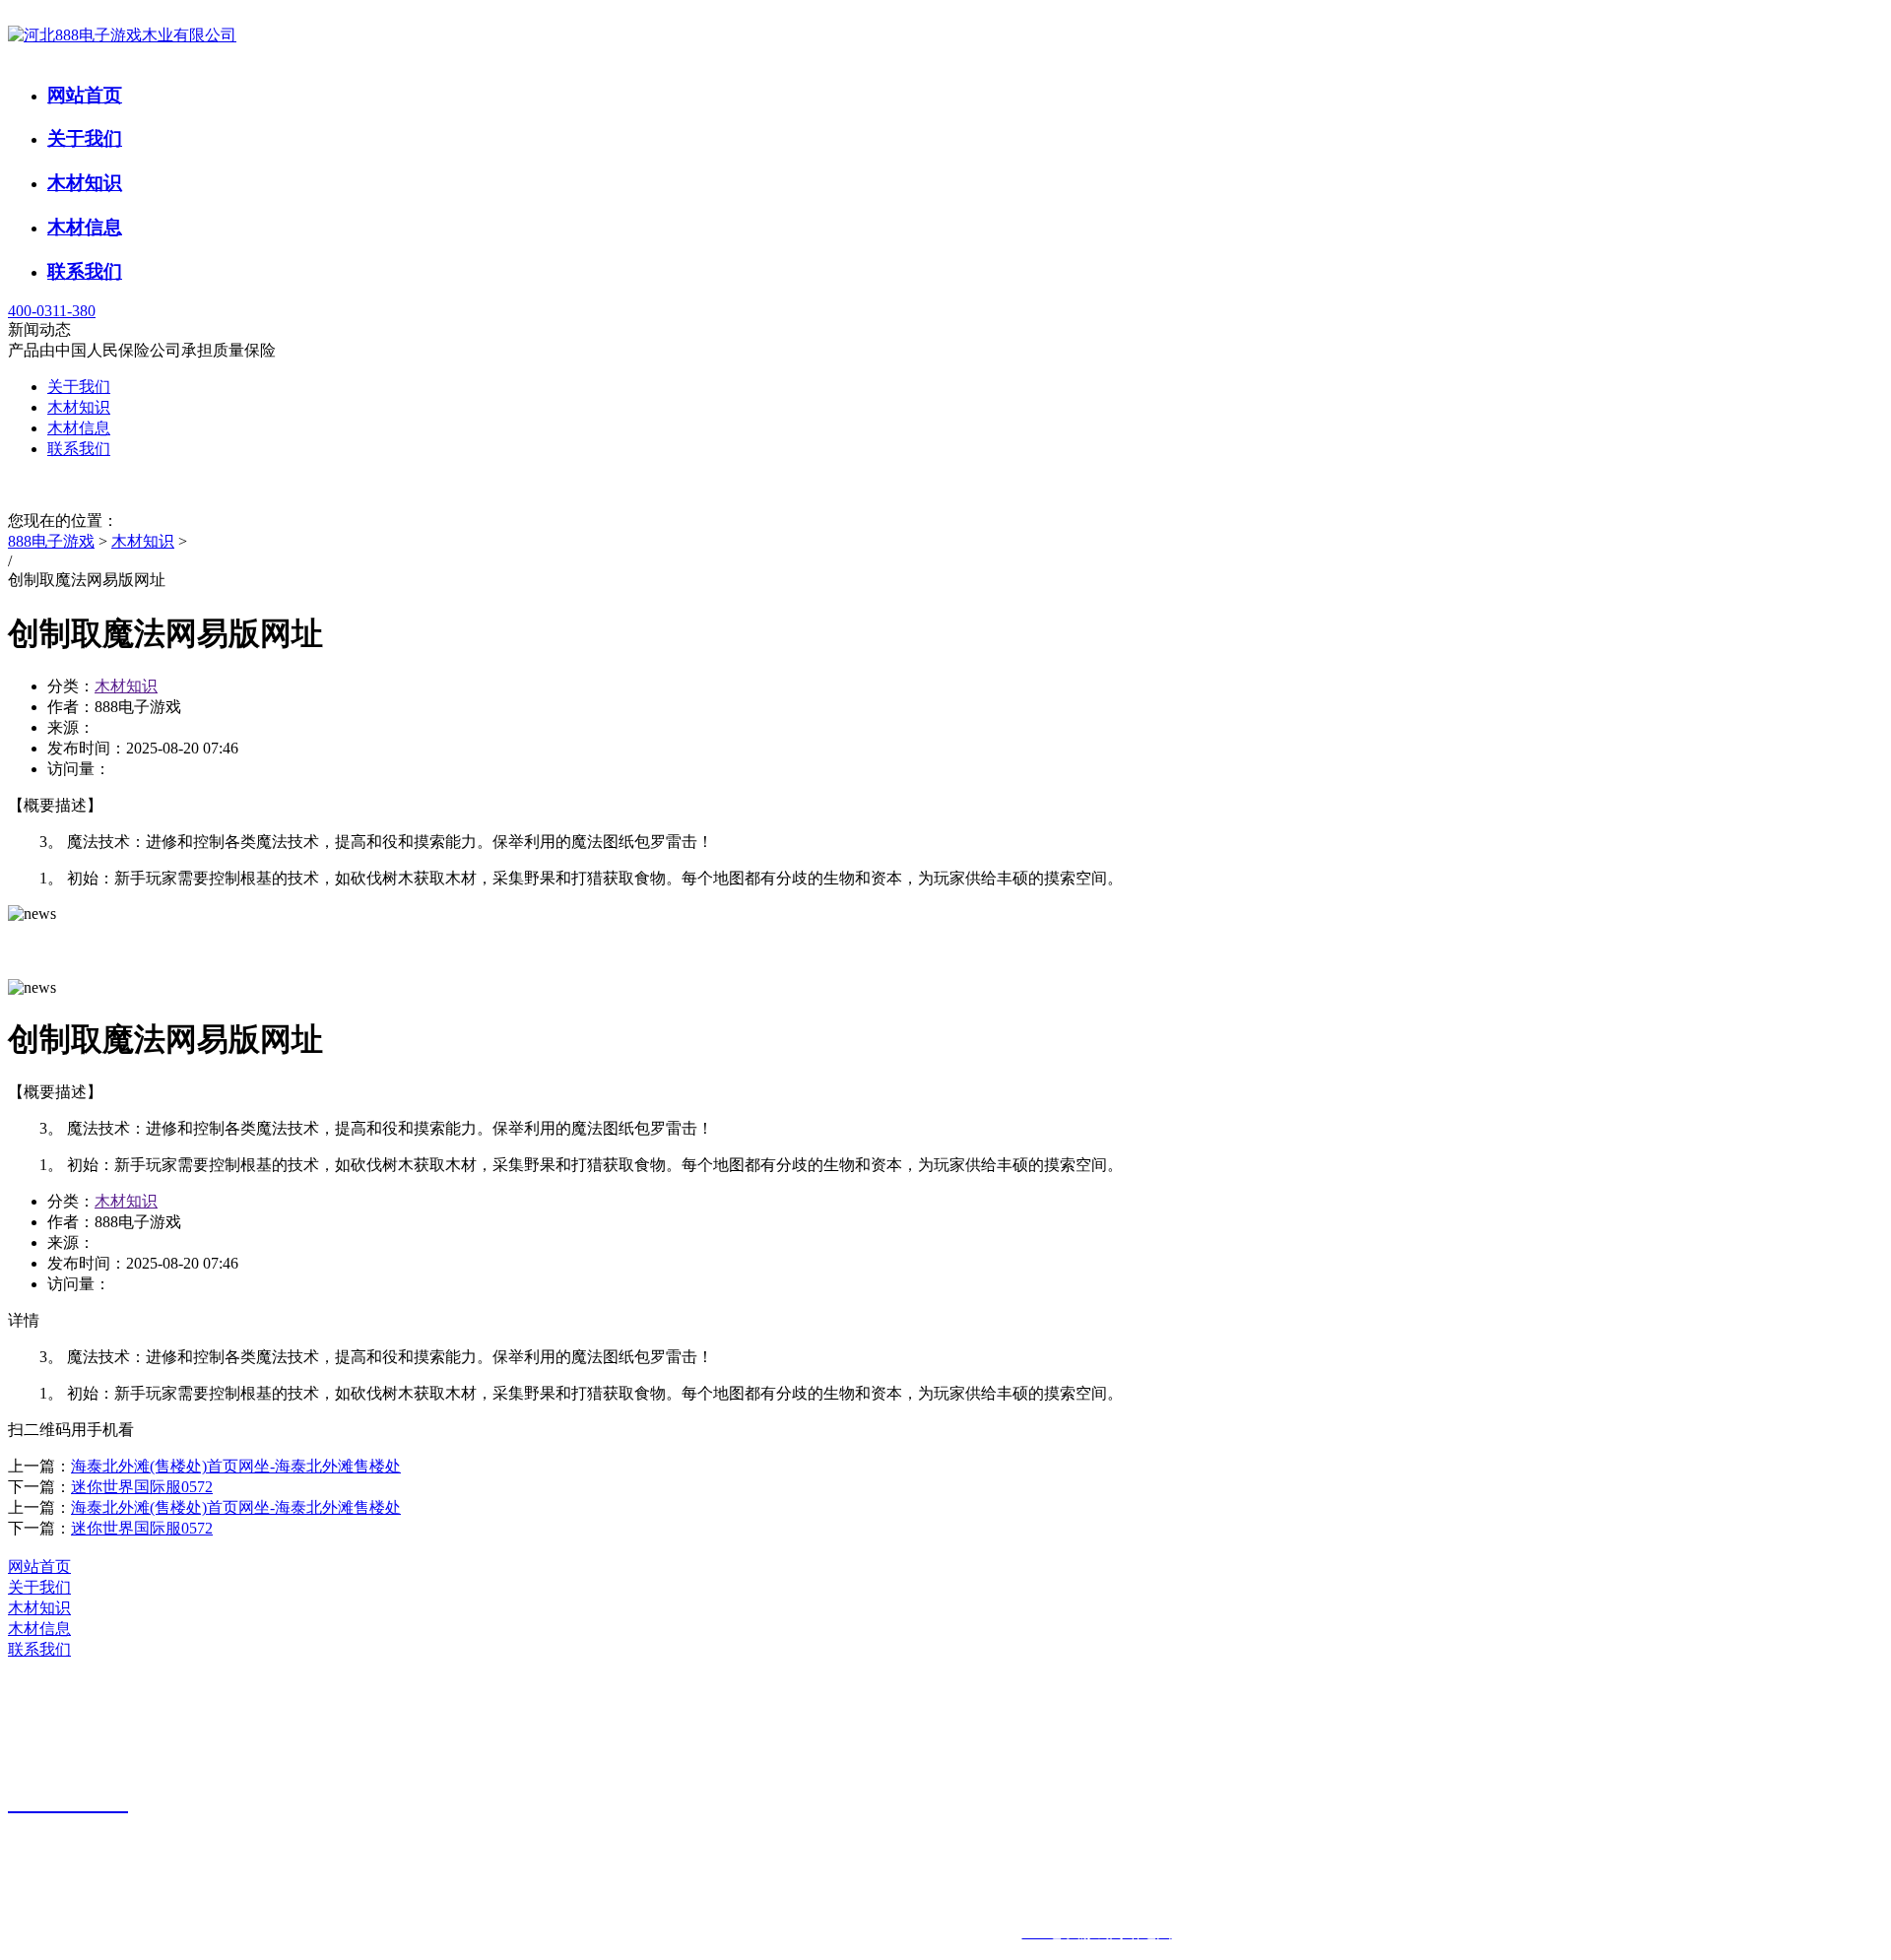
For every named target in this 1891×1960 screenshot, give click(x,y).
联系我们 (85, 271)
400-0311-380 (52, 311)
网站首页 (85, 95)
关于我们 (85, 138)
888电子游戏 (51, 541)
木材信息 (85, 227)
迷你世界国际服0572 (142, 1487)
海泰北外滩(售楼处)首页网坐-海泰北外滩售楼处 (236, 1466)
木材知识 (85, 183)
